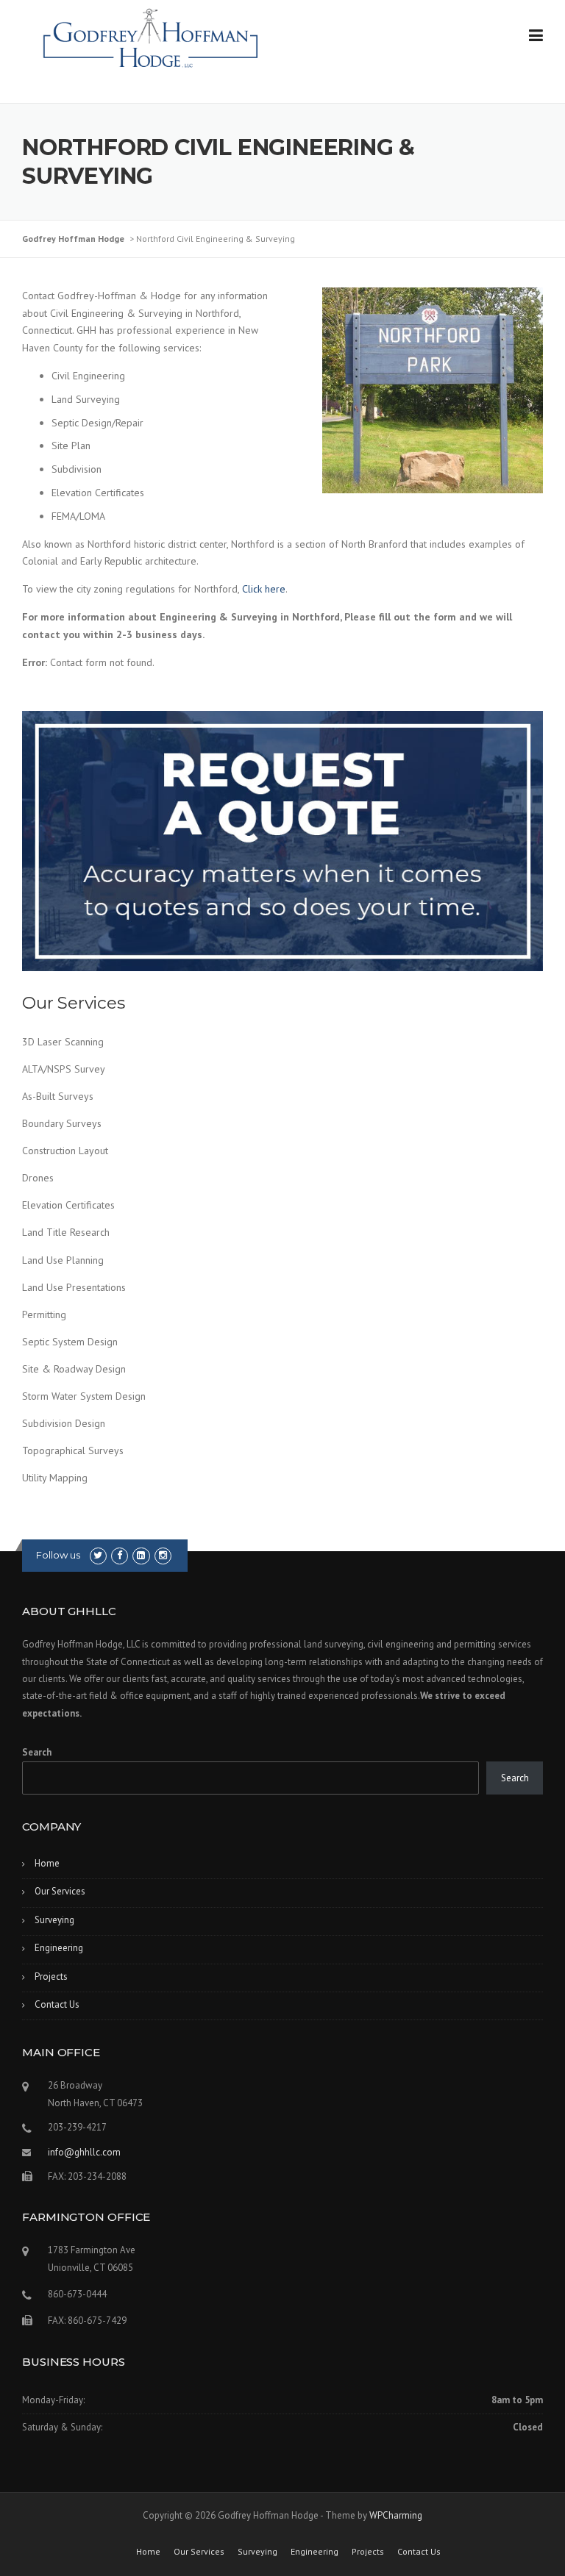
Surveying (54, 1920)
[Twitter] (98, 1555)
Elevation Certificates (68, 1205)
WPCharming (396, 2515)
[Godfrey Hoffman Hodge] (151, 32)
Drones (38, 1178)
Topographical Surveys (73, 1450)
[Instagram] (163, 1555)
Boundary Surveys (62, 1123)
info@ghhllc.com (84, 2152)
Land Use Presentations (74, 1287)
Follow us (58, 1555)
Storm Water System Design (84, 1396)
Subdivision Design (64, 1423)
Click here (264, 589)
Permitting (44, 1314)
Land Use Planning (63, 1260)
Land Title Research (66, 1232)
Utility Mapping (55, 1478)
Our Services (60, 1891)
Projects (51, 1976)
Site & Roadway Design (74, 1369)
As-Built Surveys (58, 1096)
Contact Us (57, 2004)
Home (47, 1863)
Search (37, 1752)
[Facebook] (120, 1555)
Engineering (59, 1948)
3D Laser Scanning (63, 1042)
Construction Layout (65, 1151)
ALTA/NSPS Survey (64, 1069)
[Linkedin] (141, 1555)
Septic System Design (70, 1342)
